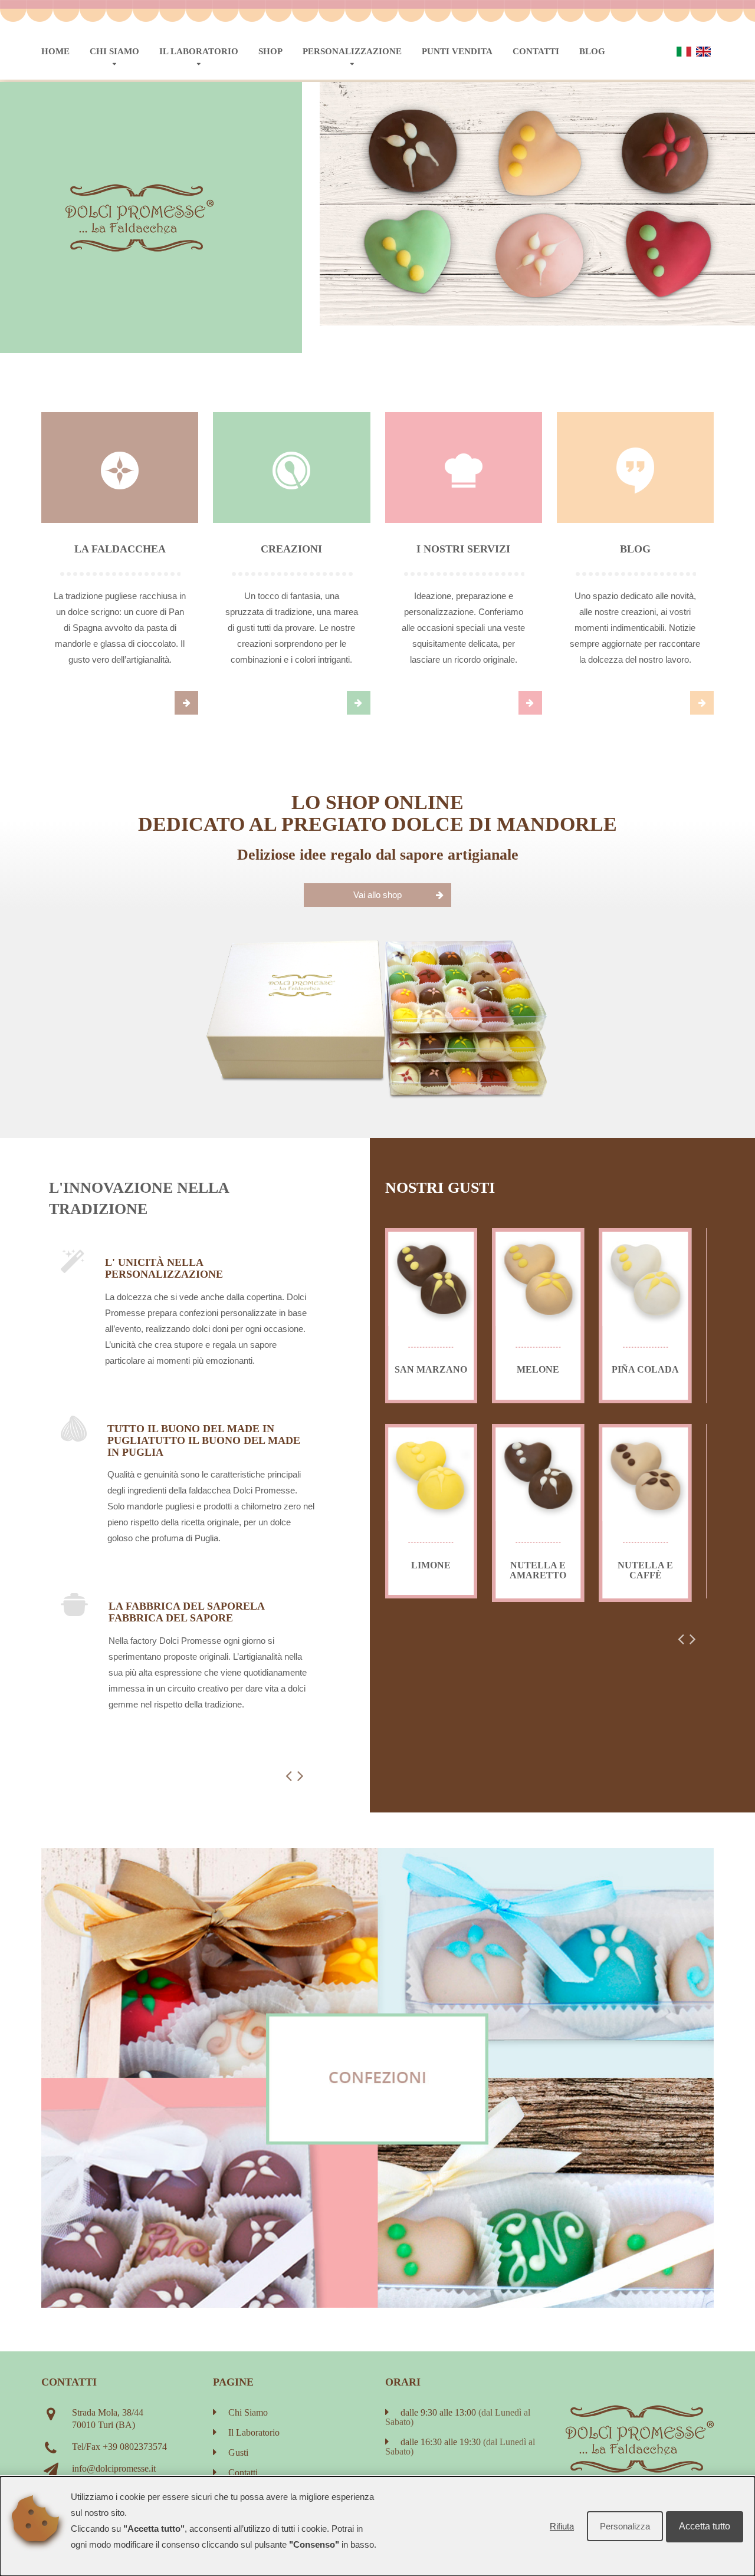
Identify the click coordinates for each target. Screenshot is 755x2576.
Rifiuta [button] (562, 2526)
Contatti (536, 51)
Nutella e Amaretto (538, 1570)
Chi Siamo (114, 51)
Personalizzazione (352, 51)
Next (354, 106)
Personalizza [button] (625, 2526)
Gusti (238, 2452)
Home (55, 51)
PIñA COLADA (645, 1369)
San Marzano (431, 1369)
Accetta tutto (705, 2526)
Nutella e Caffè (645, 1570)
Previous (339, 106)
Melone (538, 1369)
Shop (270, 51)
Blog (592, 51)
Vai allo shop (377, 895)
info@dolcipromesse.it (114, 2468)
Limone (431, 1565)
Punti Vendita (457, 51)
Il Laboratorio (199, 51)
